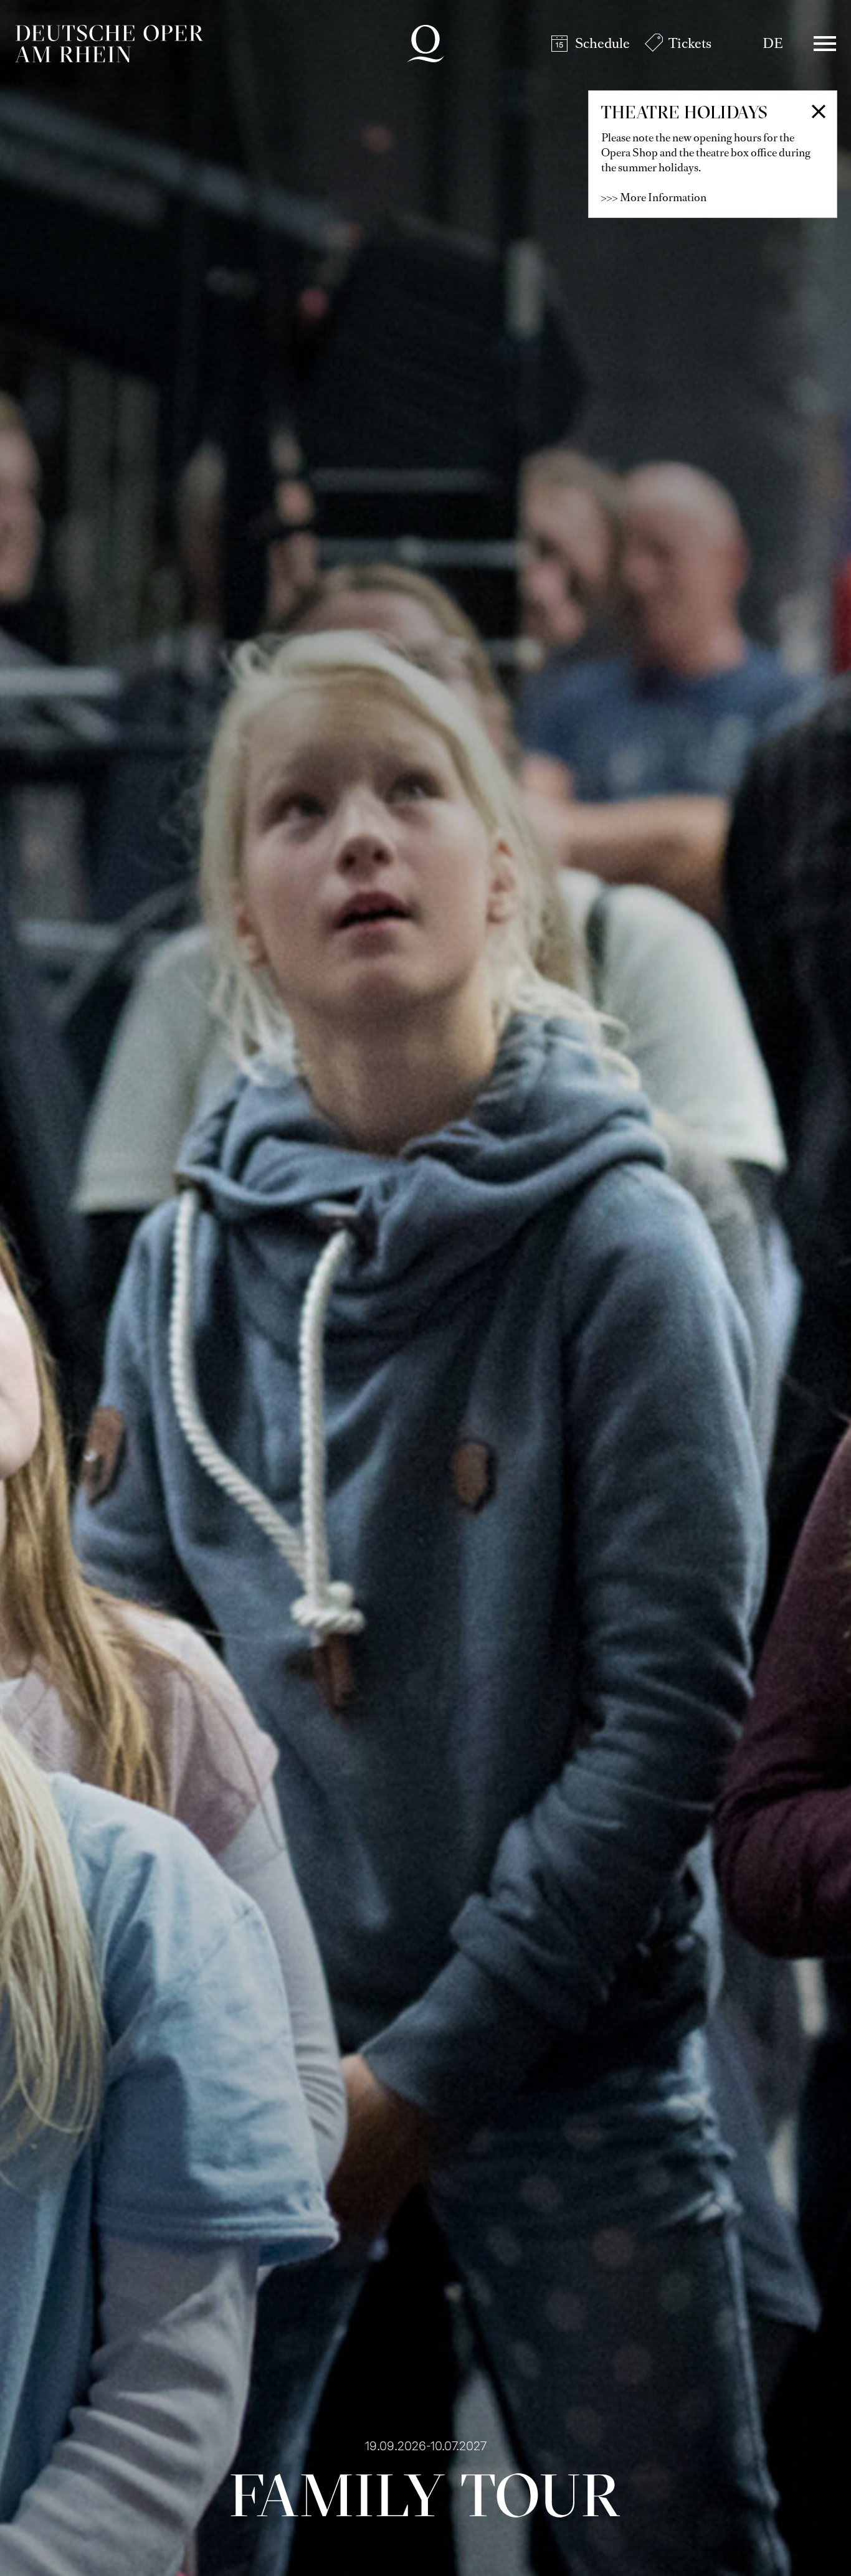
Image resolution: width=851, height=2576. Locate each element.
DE (773, 43)
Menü (825, 44)
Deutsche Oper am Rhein (109, 44)
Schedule (602, 43)
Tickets (690, 43)
